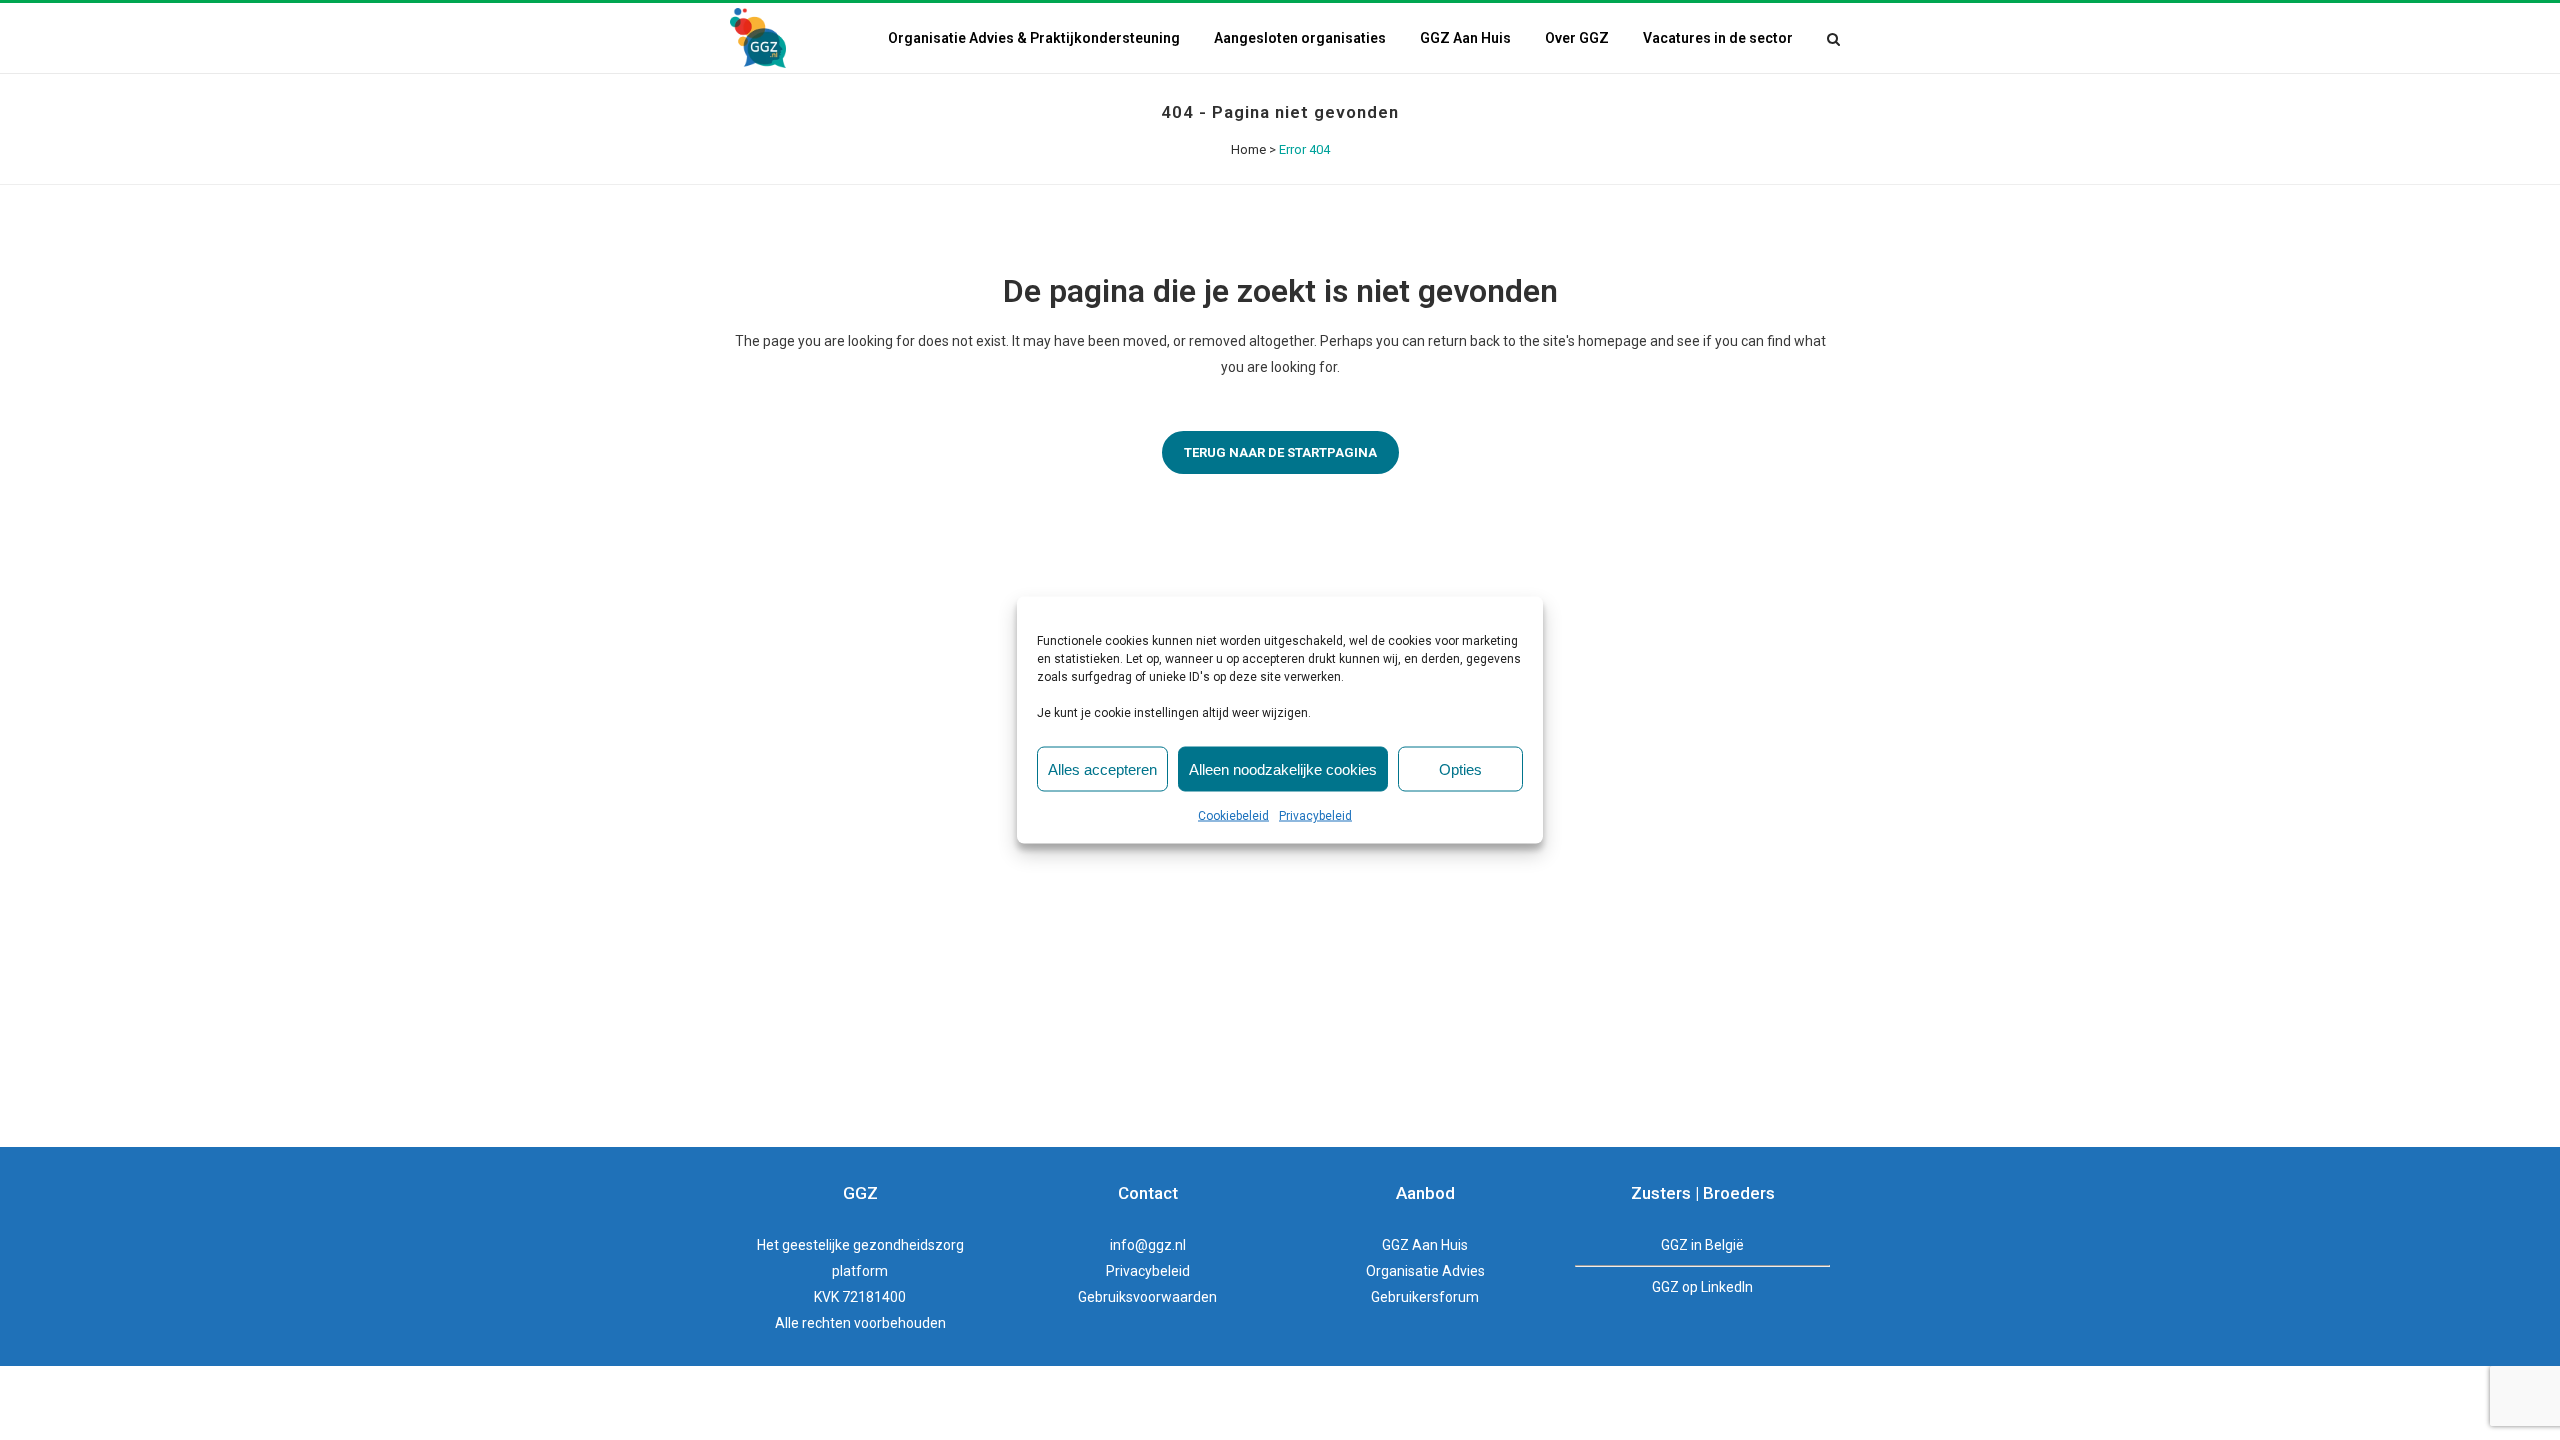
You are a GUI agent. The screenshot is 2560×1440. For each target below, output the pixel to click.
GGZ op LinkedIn (1702, 1287)
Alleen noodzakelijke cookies (1283, 768)
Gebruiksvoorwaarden (1147, 1297)
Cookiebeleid (1233, 816)
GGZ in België (1702, 1245)
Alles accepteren (1102, 768)
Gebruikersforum (1425, 1297)
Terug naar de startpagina (1280, 452)
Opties (1460, 768)
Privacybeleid (1315, 816)
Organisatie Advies (1425, 1271)
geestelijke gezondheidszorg (873, 1245)
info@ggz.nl (1148, 1245)
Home (1248, 149)
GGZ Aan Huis (1425, 1245)
